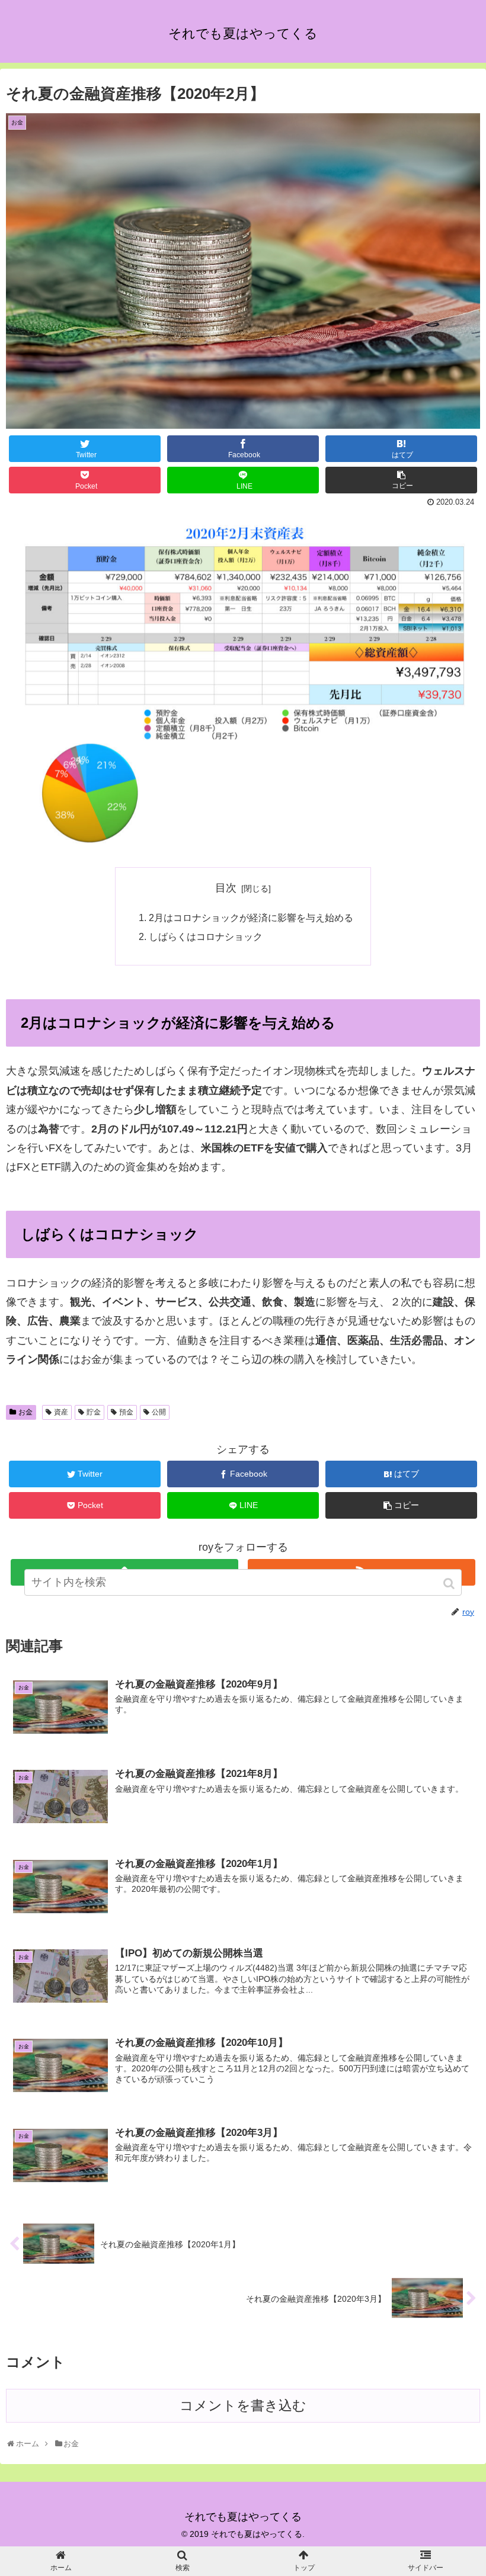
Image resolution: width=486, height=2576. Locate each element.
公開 (159, 1412)
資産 (61, 1412)
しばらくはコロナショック (206, 936)
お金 (25, 1412)
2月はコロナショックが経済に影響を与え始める (251, 918)
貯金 (94, 1412)
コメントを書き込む (243, 2406)
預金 (126, 1412)
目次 (226, 888)
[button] (450, 1584)
